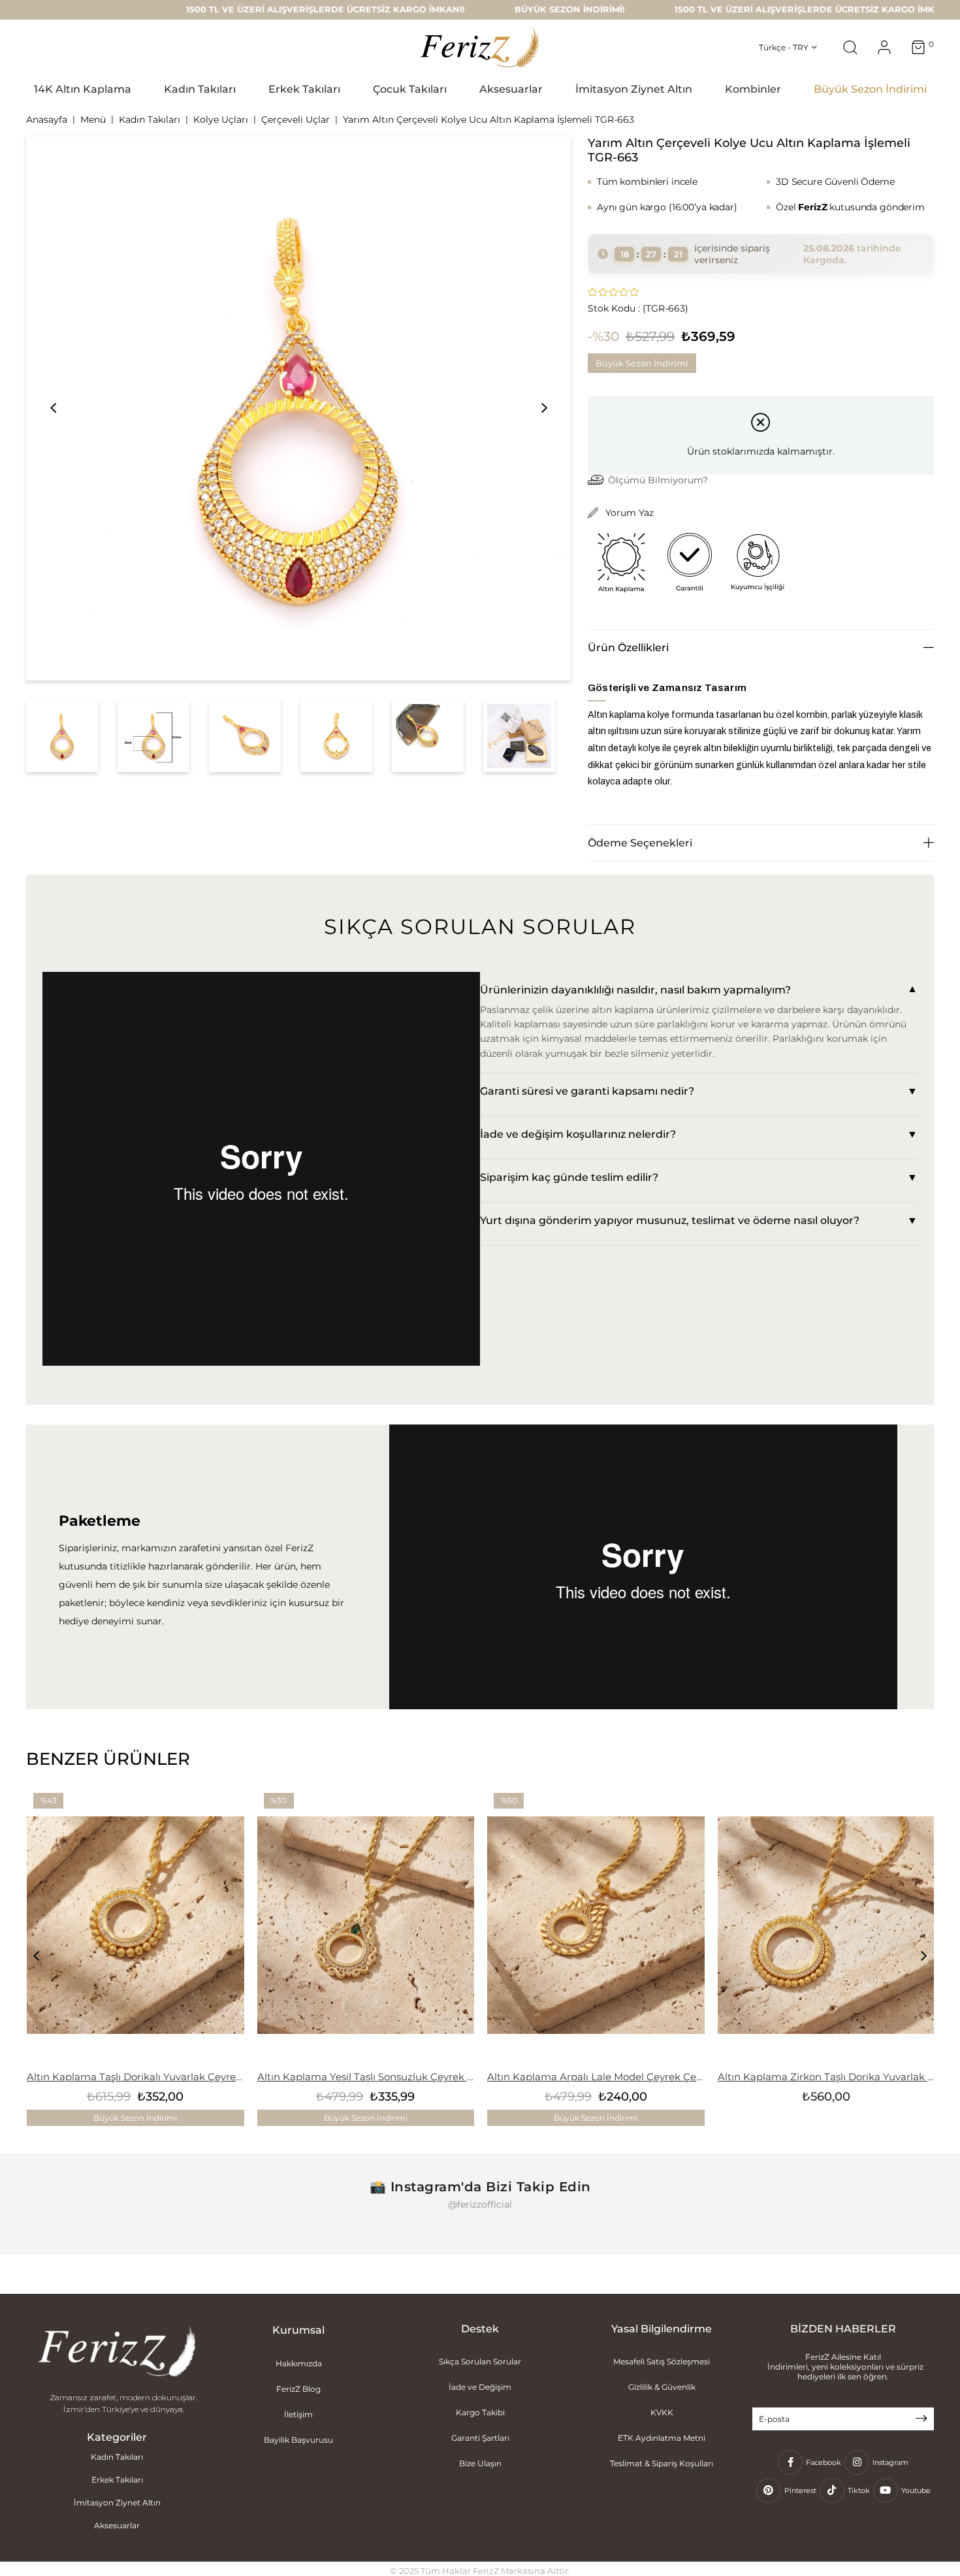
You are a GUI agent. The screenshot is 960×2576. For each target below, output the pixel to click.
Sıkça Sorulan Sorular (480, 2361)
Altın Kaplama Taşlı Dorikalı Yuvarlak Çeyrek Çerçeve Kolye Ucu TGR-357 (136, 2077)
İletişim (298, 2414)
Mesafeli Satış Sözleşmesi (662, 2361)
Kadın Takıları (117, 2457)
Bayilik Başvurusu (298, 2440)
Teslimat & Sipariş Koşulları (662, 2463)
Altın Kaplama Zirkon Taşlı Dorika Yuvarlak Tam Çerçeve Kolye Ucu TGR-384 (826, 2077)
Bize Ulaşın (480, 2463)
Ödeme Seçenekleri (640, 843)
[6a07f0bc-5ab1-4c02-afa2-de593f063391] (117, 2353)
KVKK (662, 2412)
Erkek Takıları (117, 2480)
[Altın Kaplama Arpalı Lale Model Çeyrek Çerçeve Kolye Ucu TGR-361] (596, 1925)
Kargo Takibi (480, 2412)
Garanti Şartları (480, 2438)
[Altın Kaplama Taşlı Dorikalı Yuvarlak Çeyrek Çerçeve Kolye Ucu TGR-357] (136, 1925)
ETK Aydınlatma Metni (662, 2438)
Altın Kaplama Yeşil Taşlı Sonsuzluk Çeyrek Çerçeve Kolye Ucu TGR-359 (366, 2077)
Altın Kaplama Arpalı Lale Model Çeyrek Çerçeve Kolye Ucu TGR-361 (596, 2077)
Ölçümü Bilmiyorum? (658, 480)
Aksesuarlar (117, 2525)
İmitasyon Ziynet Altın (117, 2503)
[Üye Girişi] (884, 47)
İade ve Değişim (480, 2387)
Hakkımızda (299, 2363)
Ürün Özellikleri (628, 648)
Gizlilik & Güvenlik (662, 2387)
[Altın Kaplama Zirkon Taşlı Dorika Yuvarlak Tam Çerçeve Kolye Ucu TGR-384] (826, 1925)
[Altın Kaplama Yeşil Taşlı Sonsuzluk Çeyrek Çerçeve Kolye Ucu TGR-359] (366, 1925)
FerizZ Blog (298, 2389)
